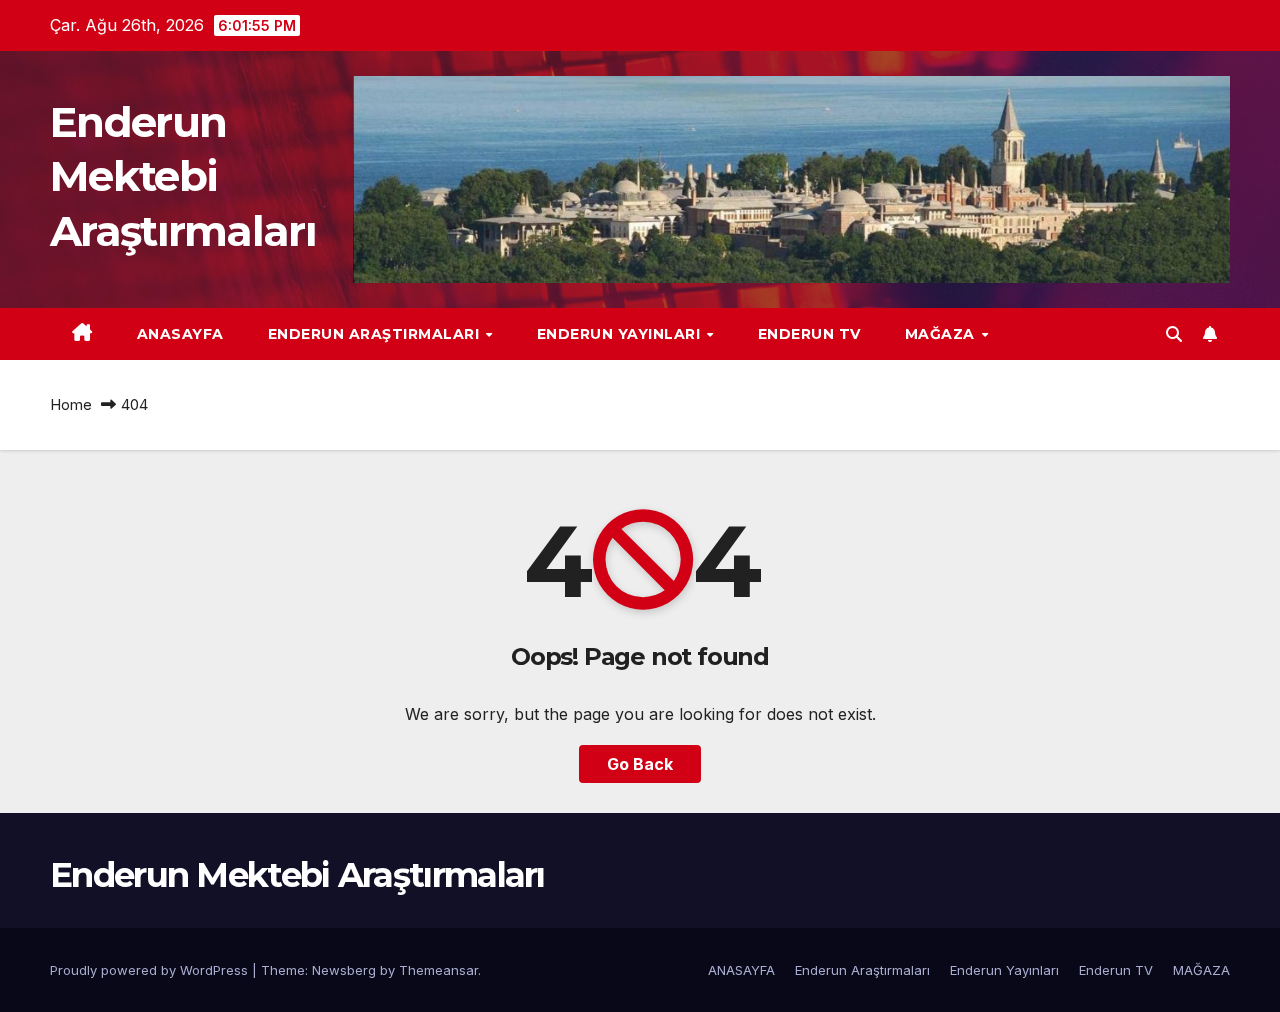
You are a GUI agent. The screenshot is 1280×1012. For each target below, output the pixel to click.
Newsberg (344, 970)
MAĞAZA (942, 334)
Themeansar (438, 970)
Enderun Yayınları (621, 334)
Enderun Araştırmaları (376, 334)
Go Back (640, 764)
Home (71, 404)
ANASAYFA (180, 334)
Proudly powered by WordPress (151, 970)
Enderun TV (809, 334)
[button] (1174, 334)
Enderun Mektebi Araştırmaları (183, 176)
